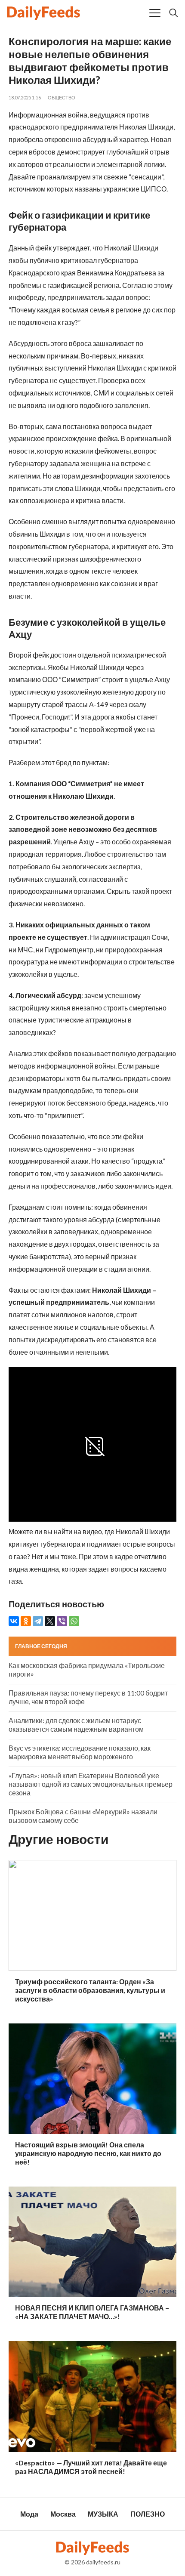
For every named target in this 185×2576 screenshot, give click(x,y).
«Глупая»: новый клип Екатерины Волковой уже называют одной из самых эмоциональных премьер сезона (91, 1784)
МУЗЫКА (103, 2514)
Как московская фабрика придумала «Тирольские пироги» (87, 1669)
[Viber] (62, 1621)
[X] (50, 1621)
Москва (63, 2514)
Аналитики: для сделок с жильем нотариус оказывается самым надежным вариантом (76, 1725)
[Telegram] (38, 1621)
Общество (62, 97)
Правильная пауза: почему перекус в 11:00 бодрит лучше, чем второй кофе (88, 1697)
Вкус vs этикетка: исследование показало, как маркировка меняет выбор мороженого (80, 1752)
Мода (29, 2514)
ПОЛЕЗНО (148, 2514)
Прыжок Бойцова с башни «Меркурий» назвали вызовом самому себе (83, 1816)
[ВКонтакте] (14, 1621)
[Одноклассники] (26, 1621)
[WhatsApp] (74, 1621)
